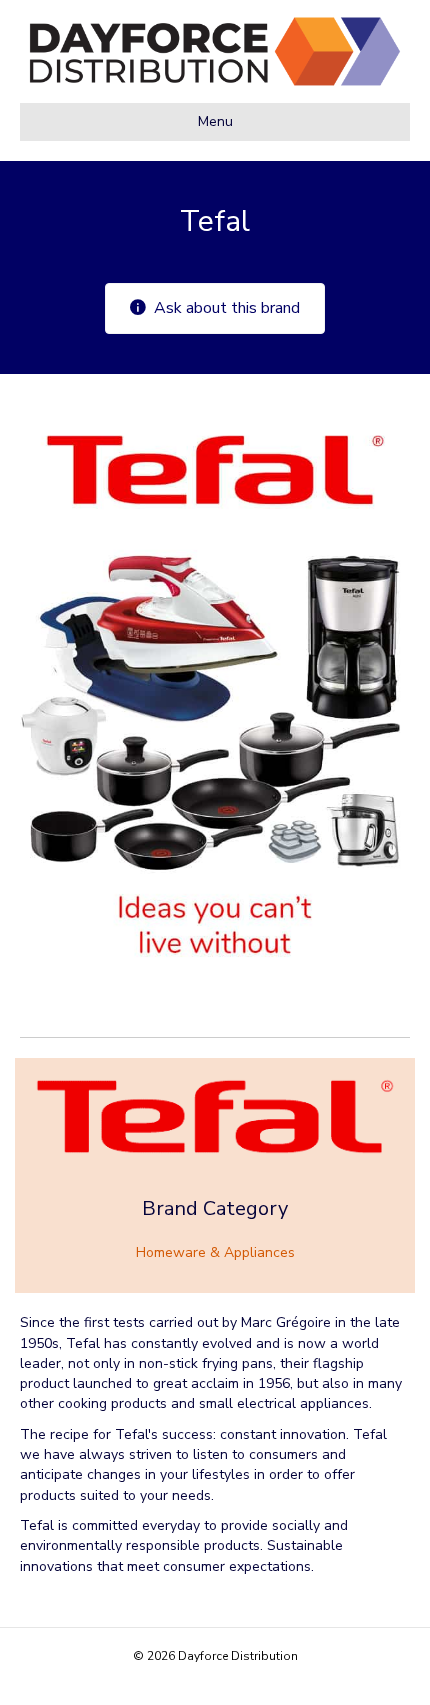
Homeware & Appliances (215, 1252)
